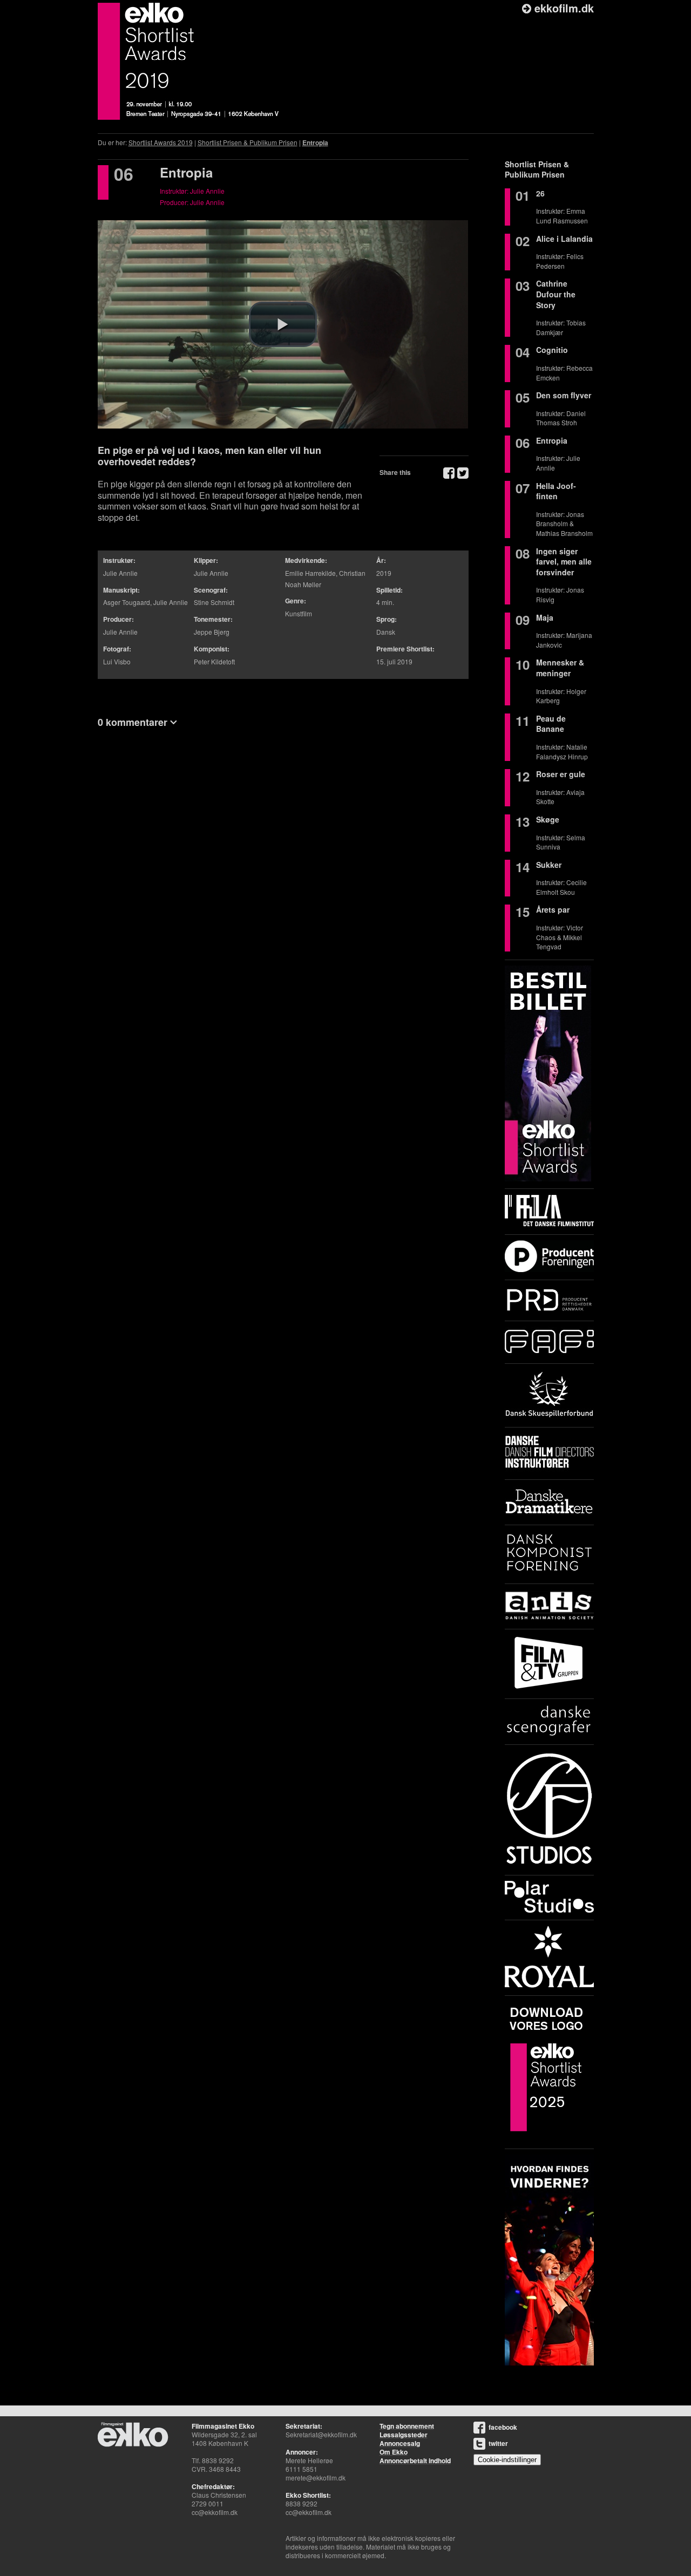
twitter (498, 2443)
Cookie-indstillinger (507, 2460)
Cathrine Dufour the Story (556, 294)
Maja (545, 617)
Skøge (548, 819)
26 (540, 193)
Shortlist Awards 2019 (161, 142)
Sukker (549, 865)
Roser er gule (561, 774)
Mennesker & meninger (560, 668)
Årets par (553, 909)
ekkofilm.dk (563, 8)
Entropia (315, 142)
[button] (283, 324)
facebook (503, 2427)
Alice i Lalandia (564, 239)
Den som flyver (564, 395)
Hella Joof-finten (556, 491)
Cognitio (552, 350)
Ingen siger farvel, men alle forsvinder (564, 562)
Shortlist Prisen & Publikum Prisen (248, 142)
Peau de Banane (551, 724)
